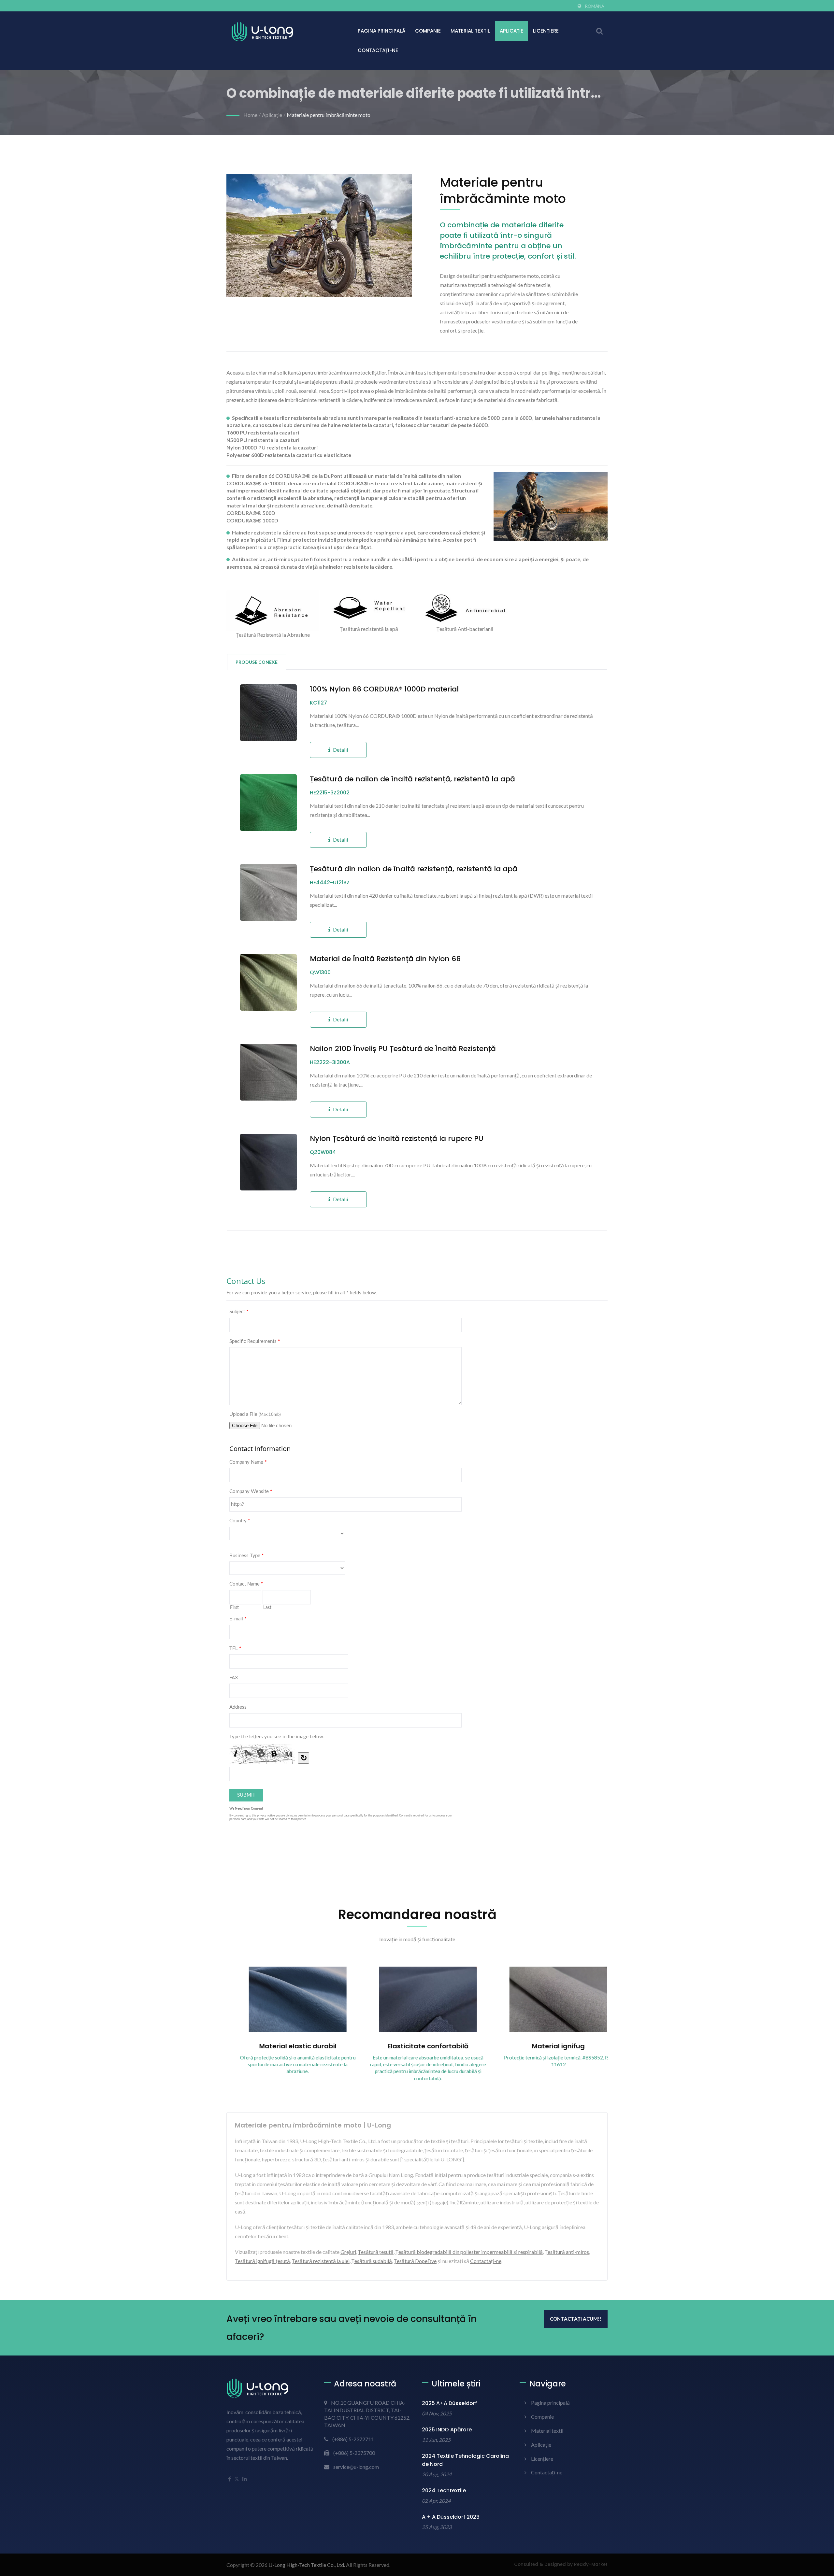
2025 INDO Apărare (447, 2430)
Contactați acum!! (576, 2319)
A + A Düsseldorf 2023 (451, 2517)
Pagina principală (381, 31)
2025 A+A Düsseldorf (449, 2403)
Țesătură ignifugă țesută (262, 2261)
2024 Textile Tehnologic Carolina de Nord (465, 2460)
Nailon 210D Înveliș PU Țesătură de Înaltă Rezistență (403, 1049)
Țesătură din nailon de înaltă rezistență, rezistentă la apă (414, 869)
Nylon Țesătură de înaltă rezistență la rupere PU (397, 1139)
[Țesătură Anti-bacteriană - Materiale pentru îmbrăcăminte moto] (465, 608)
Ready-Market (591, 2564)
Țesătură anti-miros (567, 2252)
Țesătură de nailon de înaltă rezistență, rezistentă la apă (412, 779)
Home (250, 115)
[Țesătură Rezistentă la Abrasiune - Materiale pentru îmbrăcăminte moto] (273, 611)
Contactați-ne (378, 50)
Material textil (470, 31)
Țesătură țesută (376, 2252)
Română (595, 6)
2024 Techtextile (444, 2491)
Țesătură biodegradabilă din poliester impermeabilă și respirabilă (469, 2252)
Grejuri (348, 2252)
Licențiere (546, 31)
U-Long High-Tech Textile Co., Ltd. (307, 2565)
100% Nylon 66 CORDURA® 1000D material (384, 689)
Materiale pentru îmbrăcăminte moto (329, 115)
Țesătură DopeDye (415, 2261)
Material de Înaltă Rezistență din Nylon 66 (385, 959)
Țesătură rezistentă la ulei (321, 2261)
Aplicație (511, 31)
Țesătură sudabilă (372, 2261)
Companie (428, 31)
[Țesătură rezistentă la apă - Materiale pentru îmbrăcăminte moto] (369, 608)
